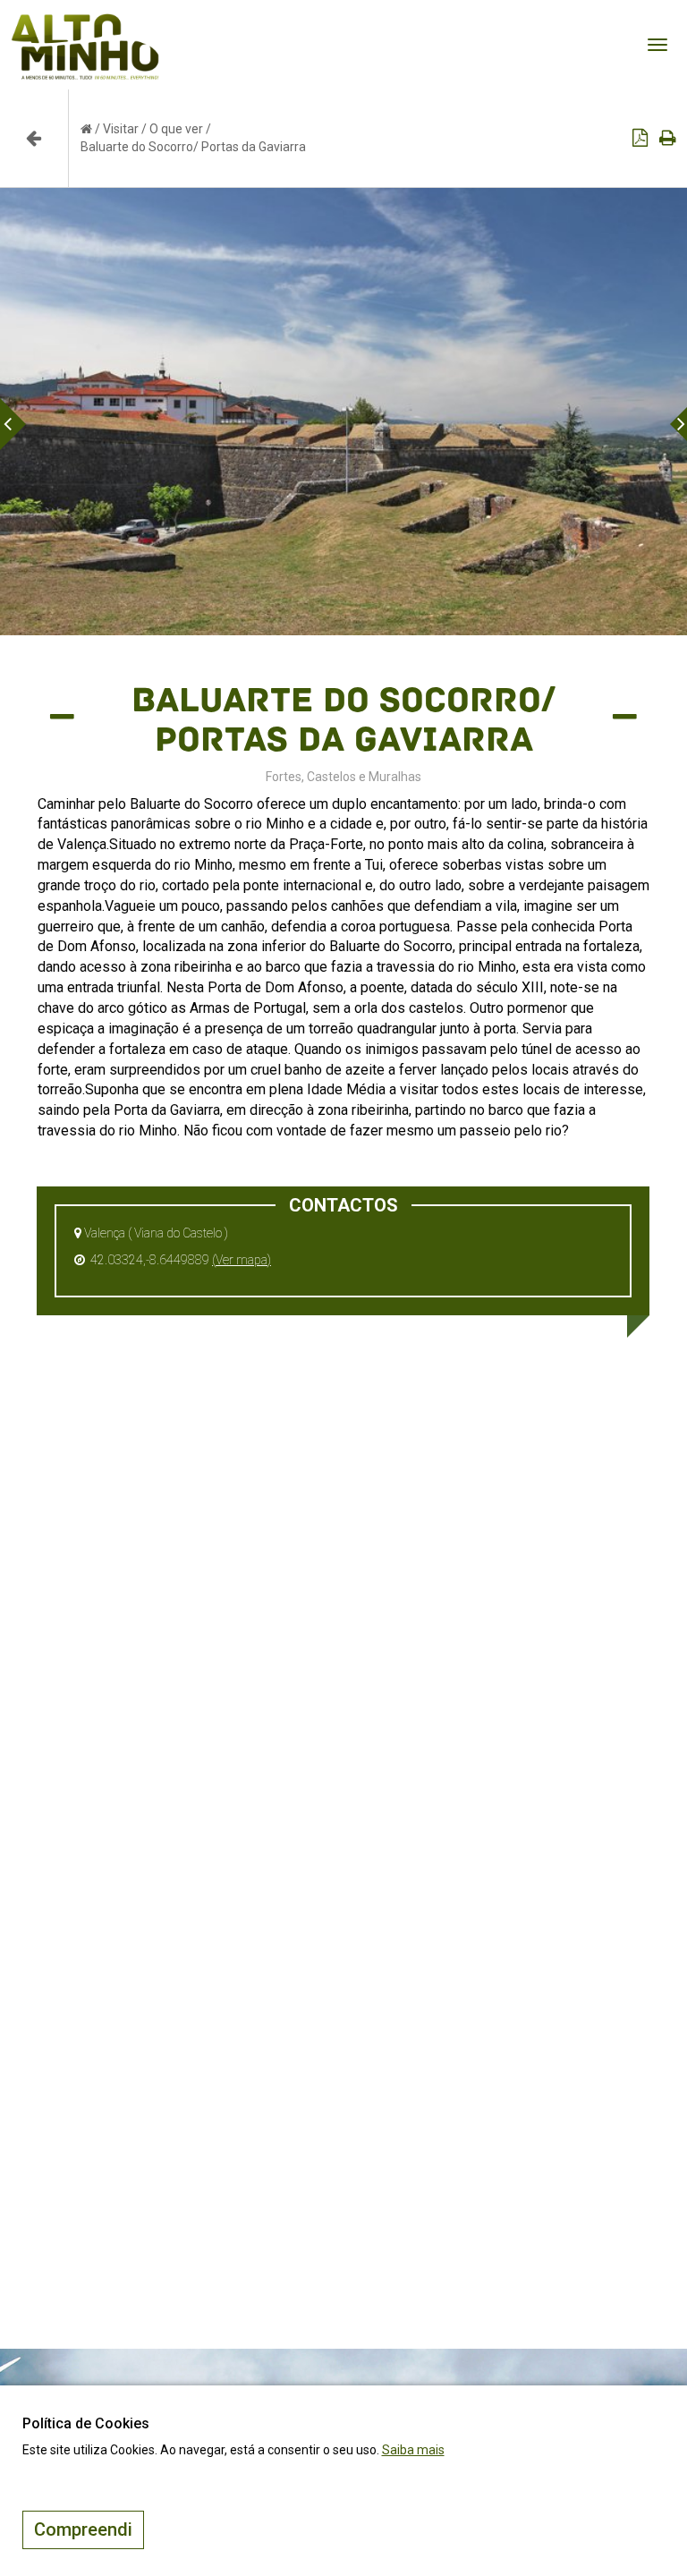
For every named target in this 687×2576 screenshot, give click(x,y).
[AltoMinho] (85, 22)
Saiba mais (413, 2450)
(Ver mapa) (242, 1260)
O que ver (176, 129)
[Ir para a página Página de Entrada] (86, 129)
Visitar (121, 129)
